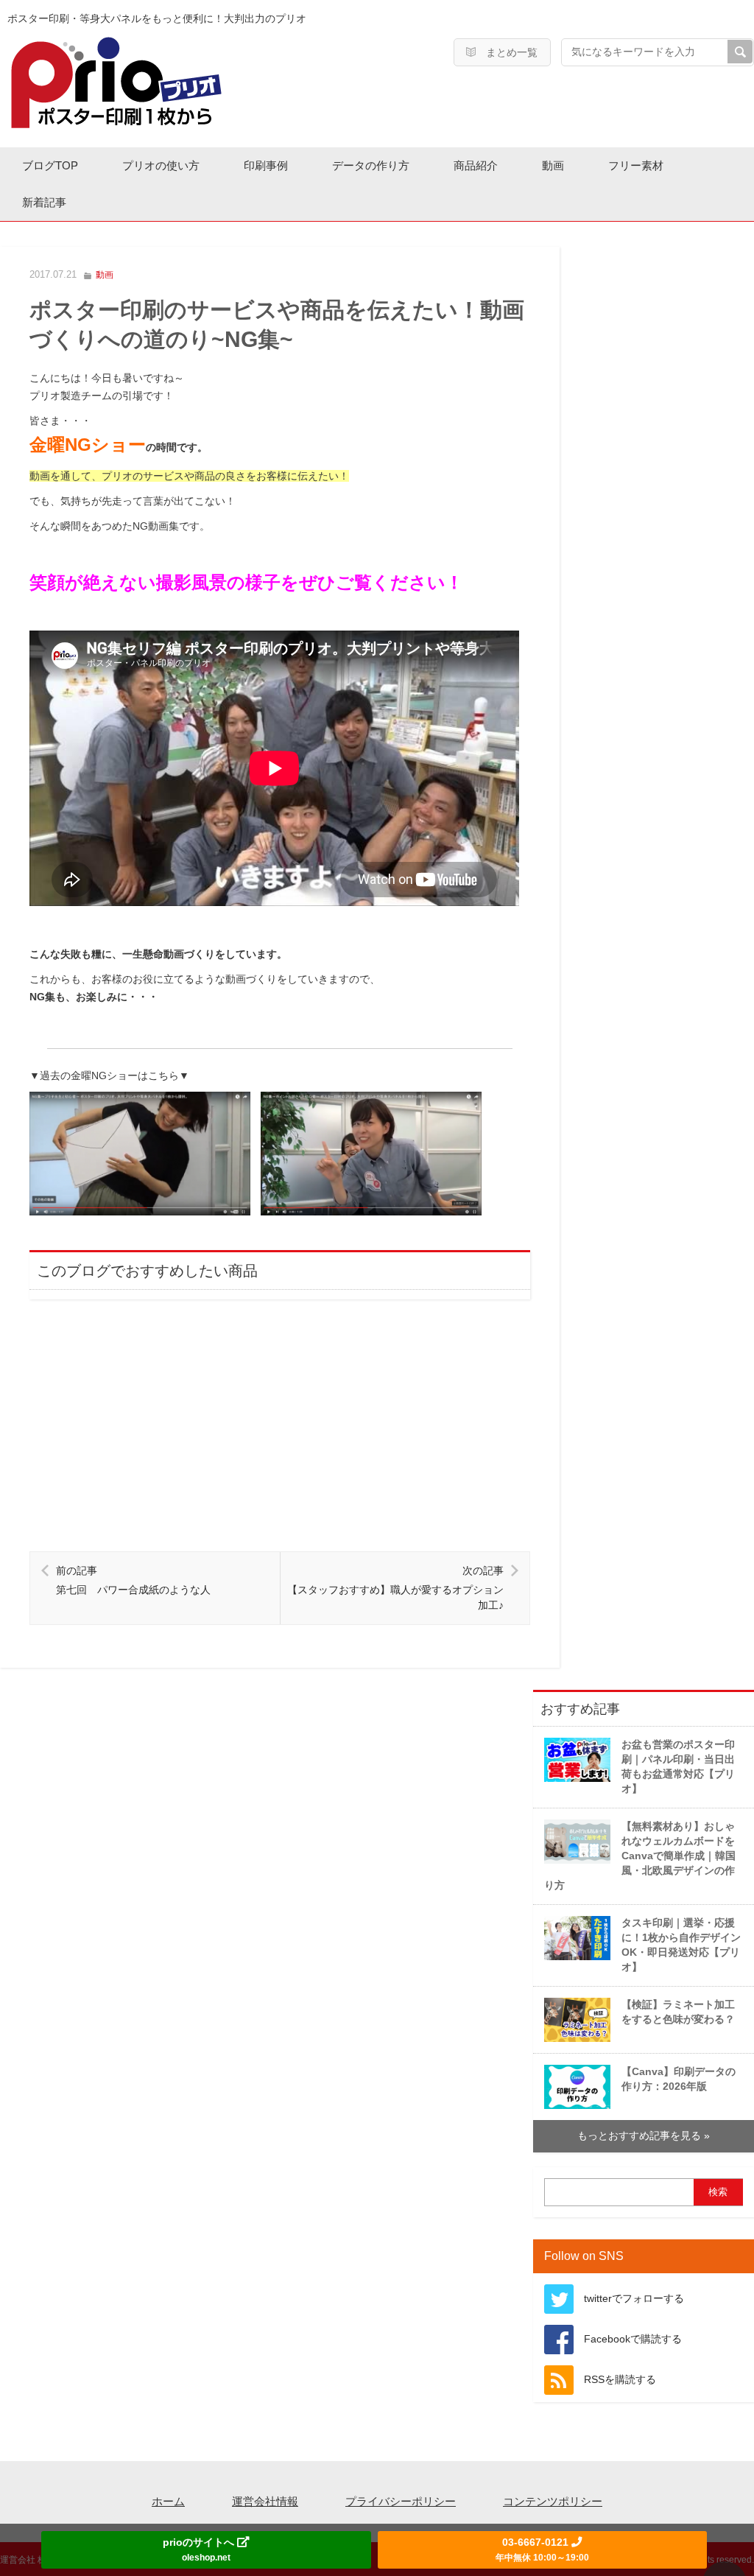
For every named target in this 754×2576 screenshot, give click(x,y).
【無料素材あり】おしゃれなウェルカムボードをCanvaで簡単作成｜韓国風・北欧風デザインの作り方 (640, 1856)
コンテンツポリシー (553, 2501)
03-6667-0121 (542, 2549)
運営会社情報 (265, 2501)
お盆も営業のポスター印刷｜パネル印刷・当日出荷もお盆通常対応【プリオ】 (678, 1767)
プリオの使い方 (161, 165)
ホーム (168, 2501)
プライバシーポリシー (401, 2501)
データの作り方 (371, 165)
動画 (553, 165)
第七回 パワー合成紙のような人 (133, 1580)
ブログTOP (50, 165)
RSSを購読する (620, 2380)
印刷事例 (266, 165)
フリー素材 (636, 165)
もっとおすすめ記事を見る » (644, 2136)
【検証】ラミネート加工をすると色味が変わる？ (678, 2012)
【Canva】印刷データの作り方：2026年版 (679, 2079)
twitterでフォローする (634, 2299)
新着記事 (44, 202)
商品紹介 (476, 165)
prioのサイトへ (200, 2549)
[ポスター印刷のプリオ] (116, 82)
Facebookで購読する (633, 2339)
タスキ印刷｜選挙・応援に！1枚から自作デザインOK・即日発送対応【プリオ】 (681, 1945)
